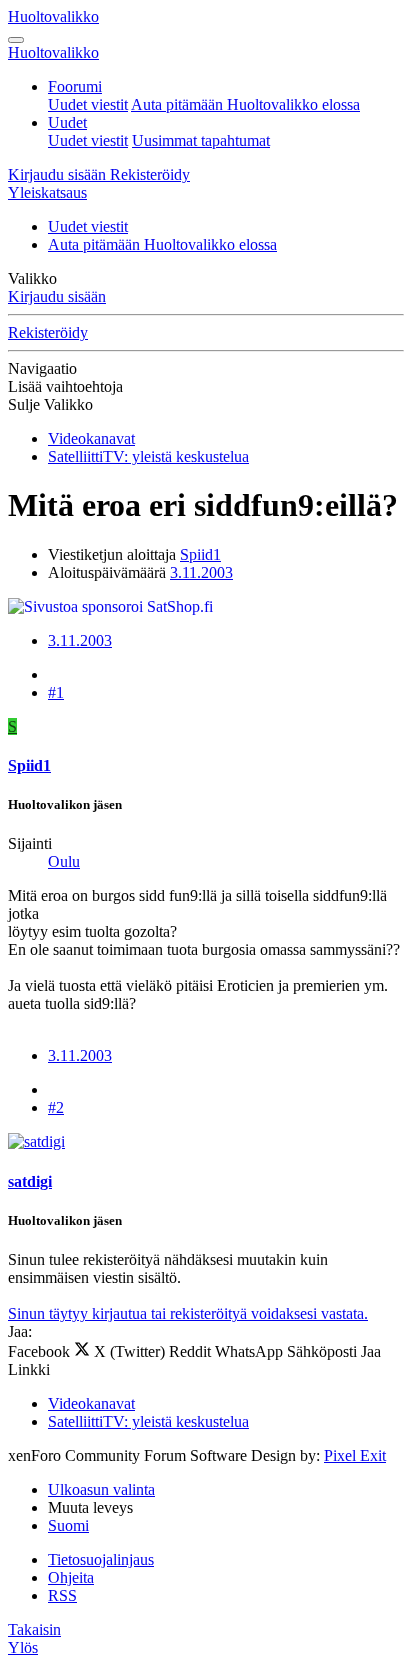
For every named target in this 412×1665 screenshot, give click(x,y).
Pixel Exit (355, 1455)
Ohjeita (71, 1577)
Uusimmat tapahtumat (201, 140)
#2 (56, 1107)
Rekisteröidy (48, 332)
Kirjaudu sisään (57, 296)
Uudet (67, 122)
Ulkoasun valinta (101, 1489)
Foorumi (75, 86)
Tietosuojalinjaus (101, 1559)
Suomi (68, 1525)
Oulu (64, 861)
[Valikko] (16, 40)
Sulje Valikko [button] (50, 404)
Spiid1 (200, 554)
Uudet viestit (88, 104)
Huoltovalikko (53, 16)
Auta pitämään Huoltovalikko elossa (245, 104)
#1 (56, 692)
